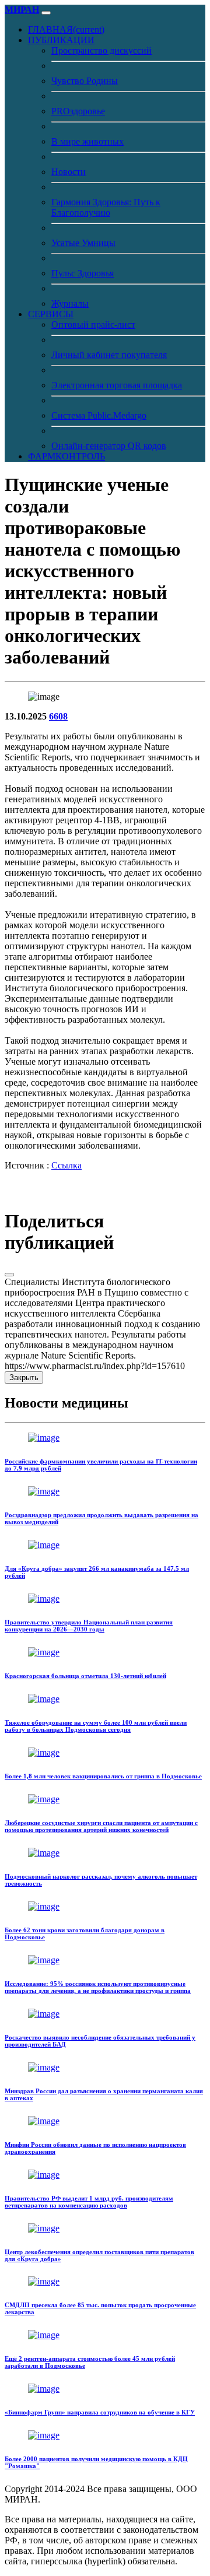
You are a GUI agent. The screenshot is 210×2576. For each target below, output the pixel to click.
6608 (58, 716)
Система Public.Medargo (99, 415)
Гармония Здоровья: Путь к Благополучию (106, 207)
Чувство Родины (85, 81)
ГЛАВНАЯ (66, 29)
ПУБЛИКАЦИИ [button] (61, 40)
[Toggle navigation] (46, 13)
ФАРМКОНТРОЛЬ (66, 456)
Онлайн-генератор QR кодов (109, 446)
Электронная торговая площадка (117, 385)
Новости (69, 172)
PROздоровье (78, 111)
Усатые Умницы (83, 243)
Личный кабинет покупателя (109, 355)
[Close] (9, 1275)
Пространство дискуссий (101, 50)
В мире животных (87, 141)
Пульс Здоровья (83, 273)
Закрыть (24, 1378)
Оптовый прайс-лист (93, 324)
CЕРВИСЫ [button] (51, 314)
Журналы (70, 303)
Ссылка (66, 1165)
